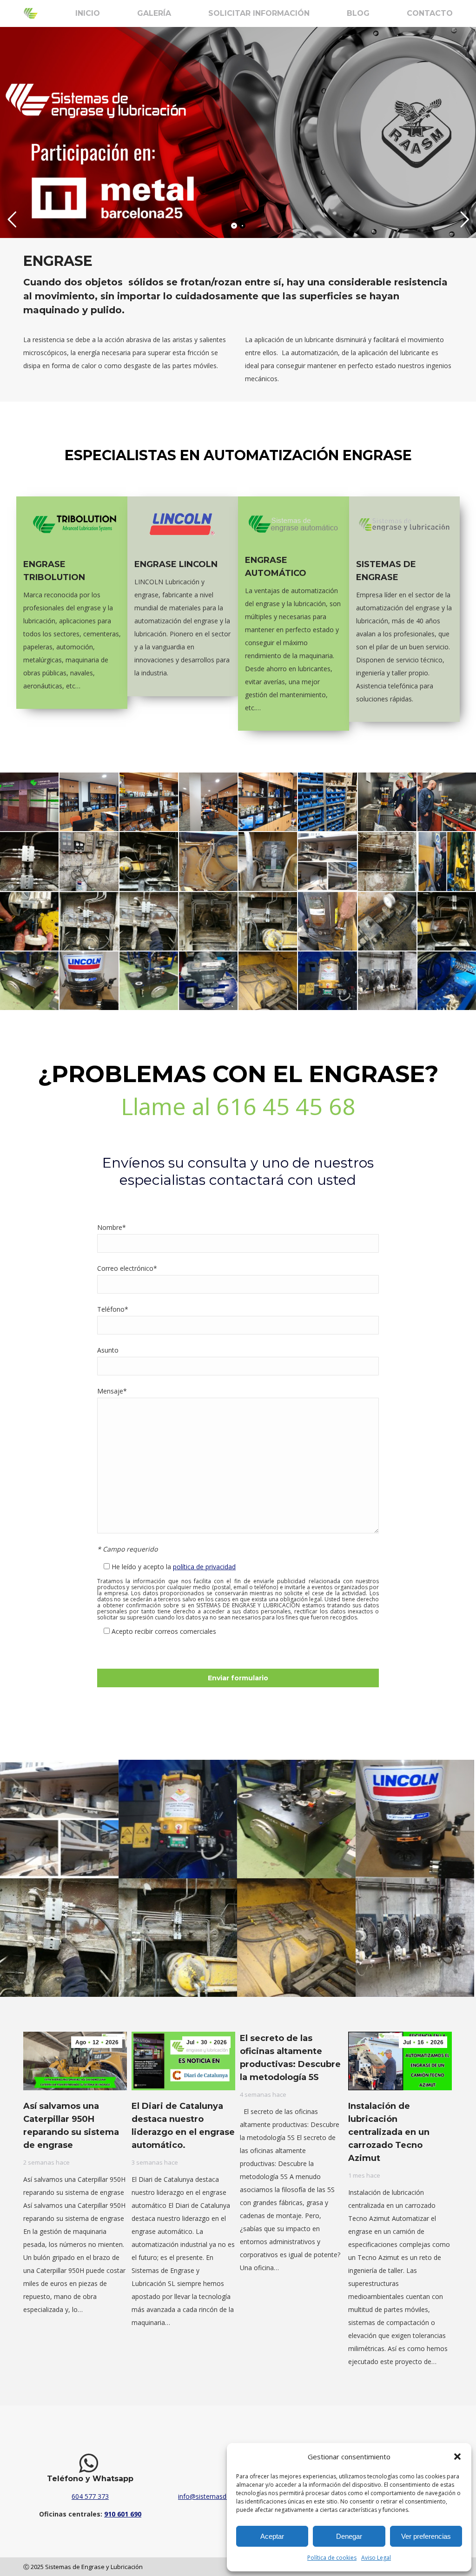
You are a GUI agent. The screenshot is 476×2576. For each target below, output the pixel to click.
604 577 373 (90, 2496)
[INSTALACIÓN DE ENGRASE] (149, 921)
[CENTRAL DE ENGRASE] (149, 981)
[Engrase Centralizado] (447, 981)
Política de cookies (332, 2558)
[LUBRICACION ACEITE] (29, 981)
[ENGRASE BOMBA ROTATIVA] (327, 921)
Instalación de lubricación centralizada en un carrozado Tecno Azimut (389, 2132)
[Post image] (59, 1819)
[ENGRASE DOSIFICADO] (149, 861)
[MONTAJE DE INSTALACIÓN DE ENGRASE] (387, 861)
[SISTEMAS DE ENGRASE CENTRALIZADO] (29, 802)
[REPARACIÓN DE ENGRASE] (208, 921)
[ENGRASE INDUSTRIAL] (387, 921)
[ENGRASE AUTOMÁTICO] (29, 861)
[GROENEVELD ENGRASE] (268, 861)
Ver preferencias (426, 2536)
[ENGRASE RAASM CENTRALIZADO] (327, 981)
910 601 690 (123, 2514)
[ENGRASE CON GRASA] (89, 861)
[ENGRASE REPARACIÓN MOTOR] (29, 921)
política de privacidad (204, 1567)
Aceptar (272, 2536)
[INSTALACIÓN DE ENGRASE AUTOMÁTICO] (327, 861)
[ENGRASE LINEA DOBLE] (447, 921)
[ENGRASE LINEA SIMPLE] (268, 981)
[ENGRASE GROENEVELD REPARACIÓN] (208, 861)
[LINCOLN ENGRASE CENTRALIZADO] (89, 981)
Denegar (349, 2536)
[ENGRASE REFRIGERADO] (387, 981)
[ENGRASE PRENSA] (447, 861)
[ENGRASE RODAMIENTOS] (89, 921)
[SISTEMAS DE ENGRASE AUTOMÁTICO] (268, 921)
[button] (457, 2457)
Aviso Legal (376, 2558)
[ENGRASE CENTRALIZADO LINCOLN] (208, 981)
